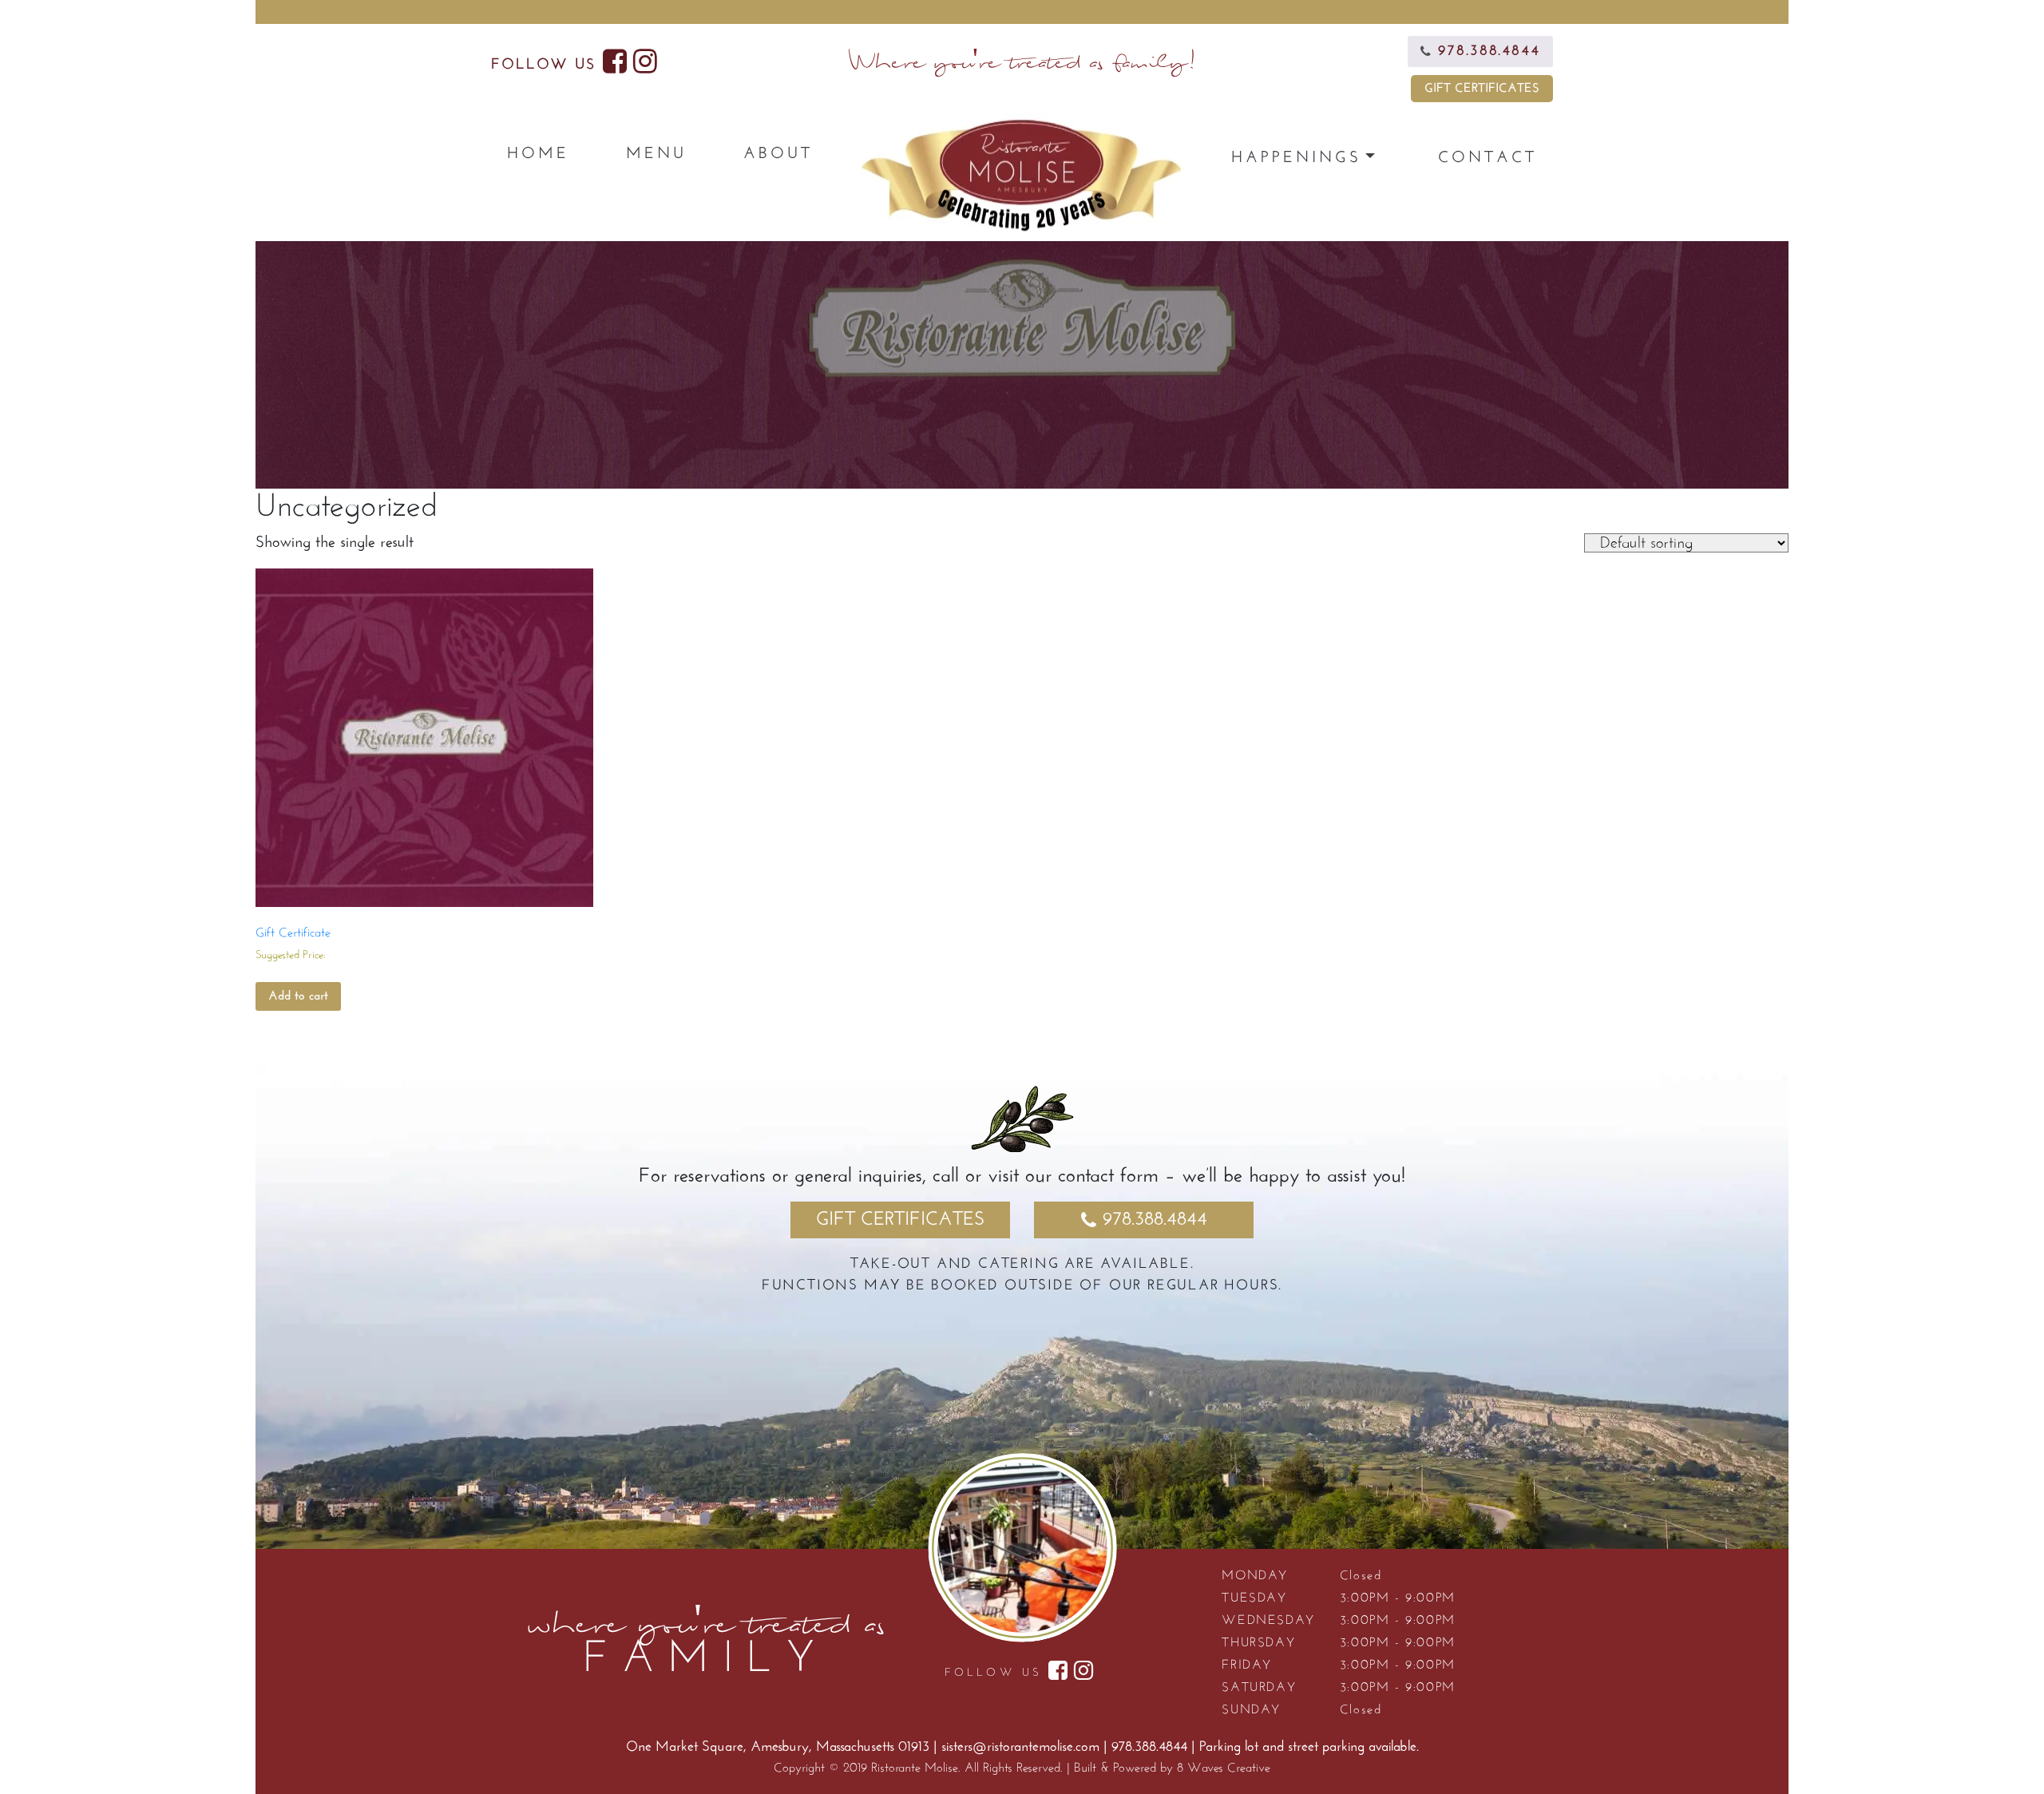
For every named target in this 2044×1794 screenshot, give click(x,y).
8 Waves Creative (1224, 1768)
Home (538, 154)
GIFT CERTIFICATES (1482, 89)
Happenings (1296, 158)
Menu (656, 154)
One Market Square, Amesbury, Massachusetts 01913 (780, 1748)
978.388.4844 (1155, 1220)
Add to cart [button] (298, 996)
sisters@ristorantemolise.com (1020, 1748)
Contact (1487, 158)
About (778, 154)
